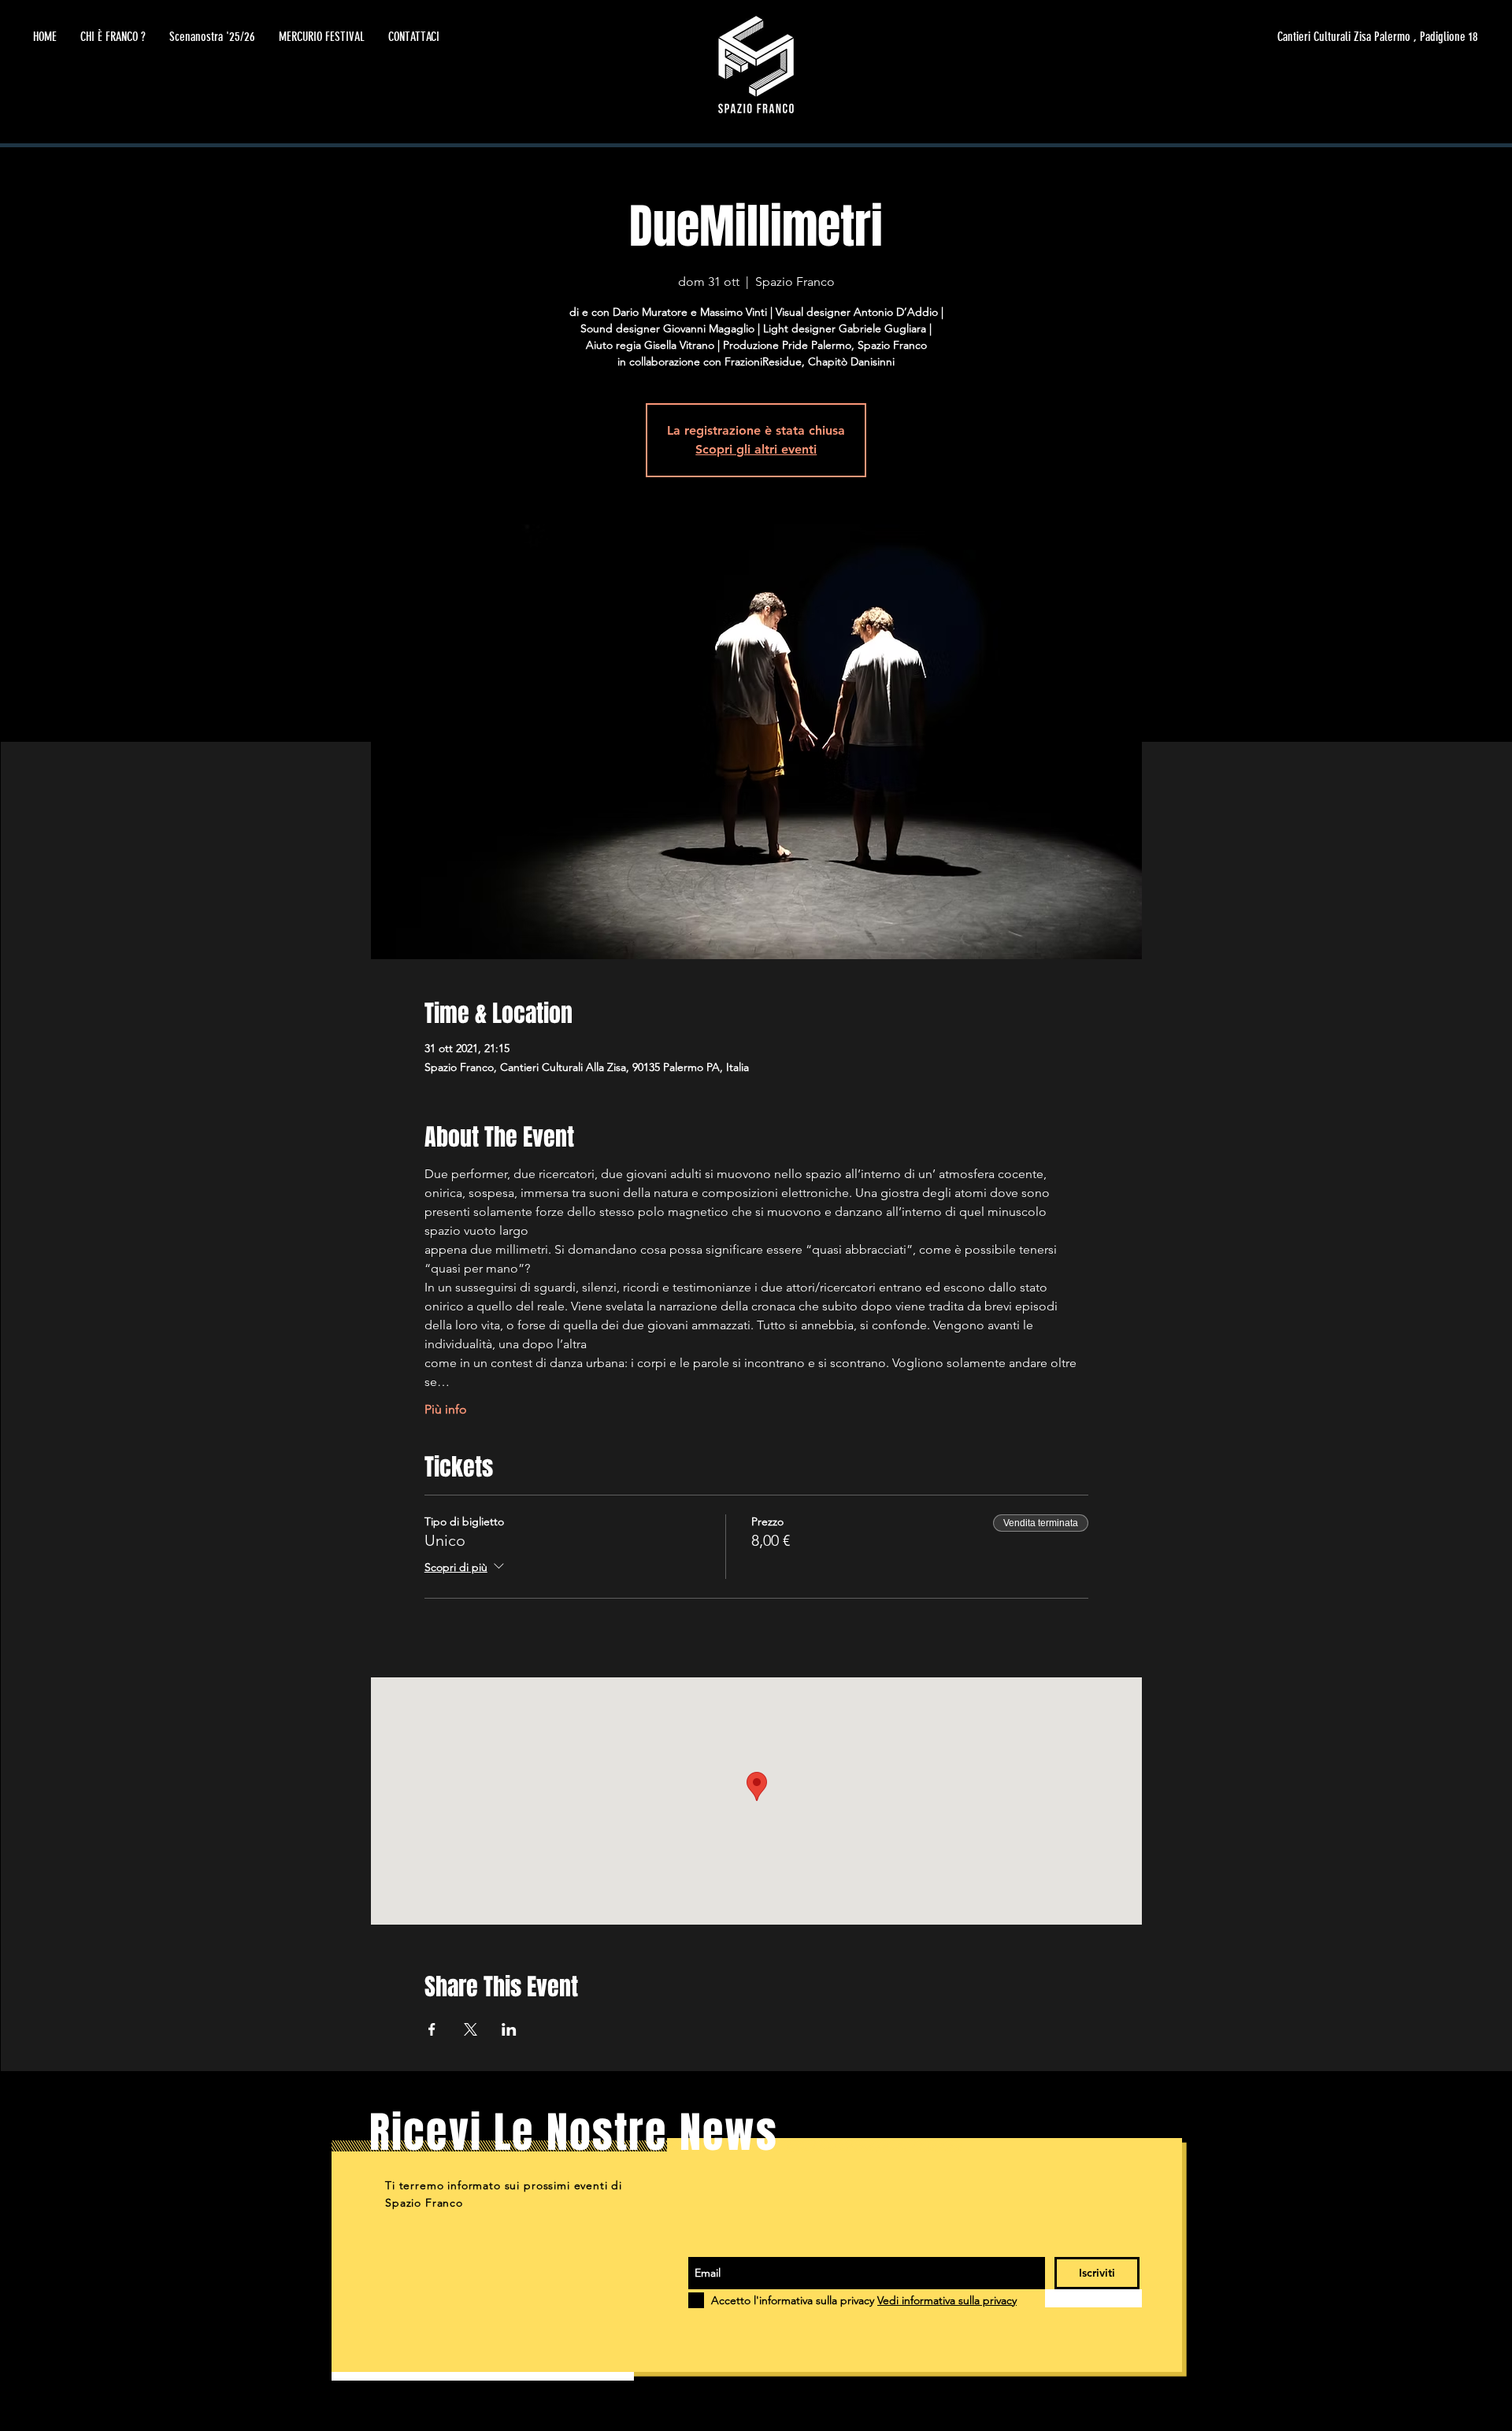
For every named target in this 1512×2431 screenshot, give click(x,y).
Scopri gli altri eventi (756, 449)
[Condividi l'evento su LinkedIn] (509, 2029)
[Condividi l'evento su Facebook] (432, 2029)
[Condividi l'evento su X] (471, 2029)
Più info (446, 1409)
